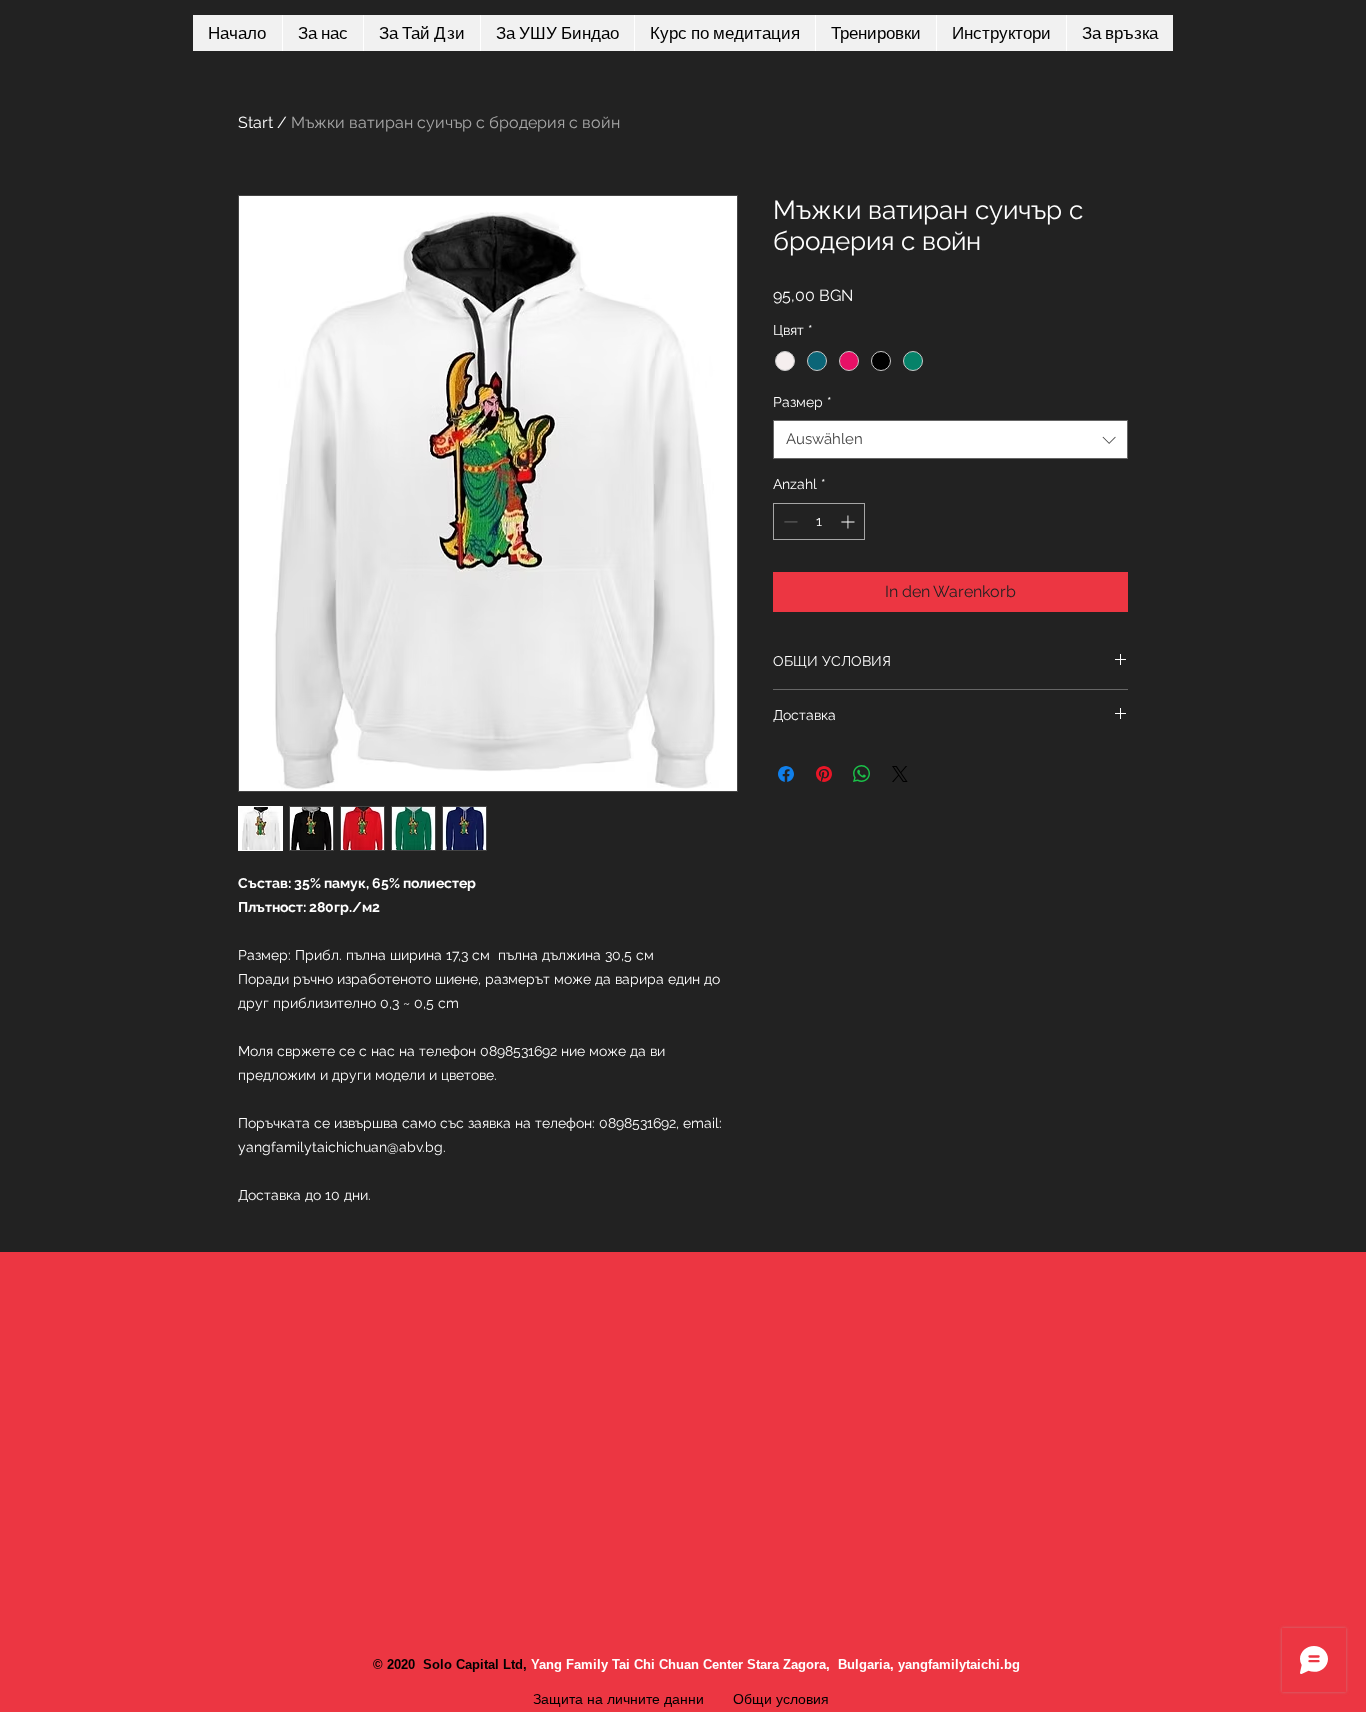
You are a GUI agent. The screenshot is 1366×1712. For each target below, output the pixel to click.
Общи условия (783, 1699)
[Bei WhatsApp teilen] (862, 774)
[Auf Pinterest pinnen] (824, 774)
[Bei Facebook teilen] (786, 774)
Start (255, 122)
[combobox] (950, 439)
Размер (802, 402)
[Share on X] (900, 774)
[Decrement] (788, 521)
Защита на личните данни (618, 1699)
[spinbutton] (819, 521)
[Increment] (849, 521)
